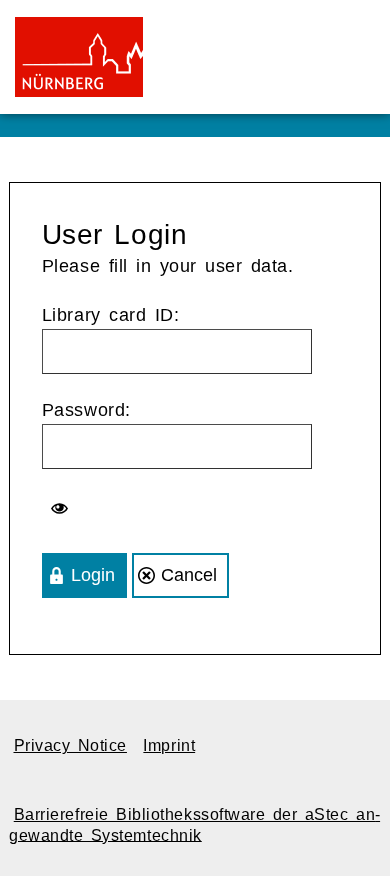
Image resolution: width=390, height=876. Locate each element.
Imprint (169, 745)
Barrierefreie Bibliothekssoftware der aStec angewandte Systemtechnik (194, 824)
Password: (86, 410)
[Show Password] (62, 508)
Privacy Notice (70, 745)
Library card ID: (110, 315)
